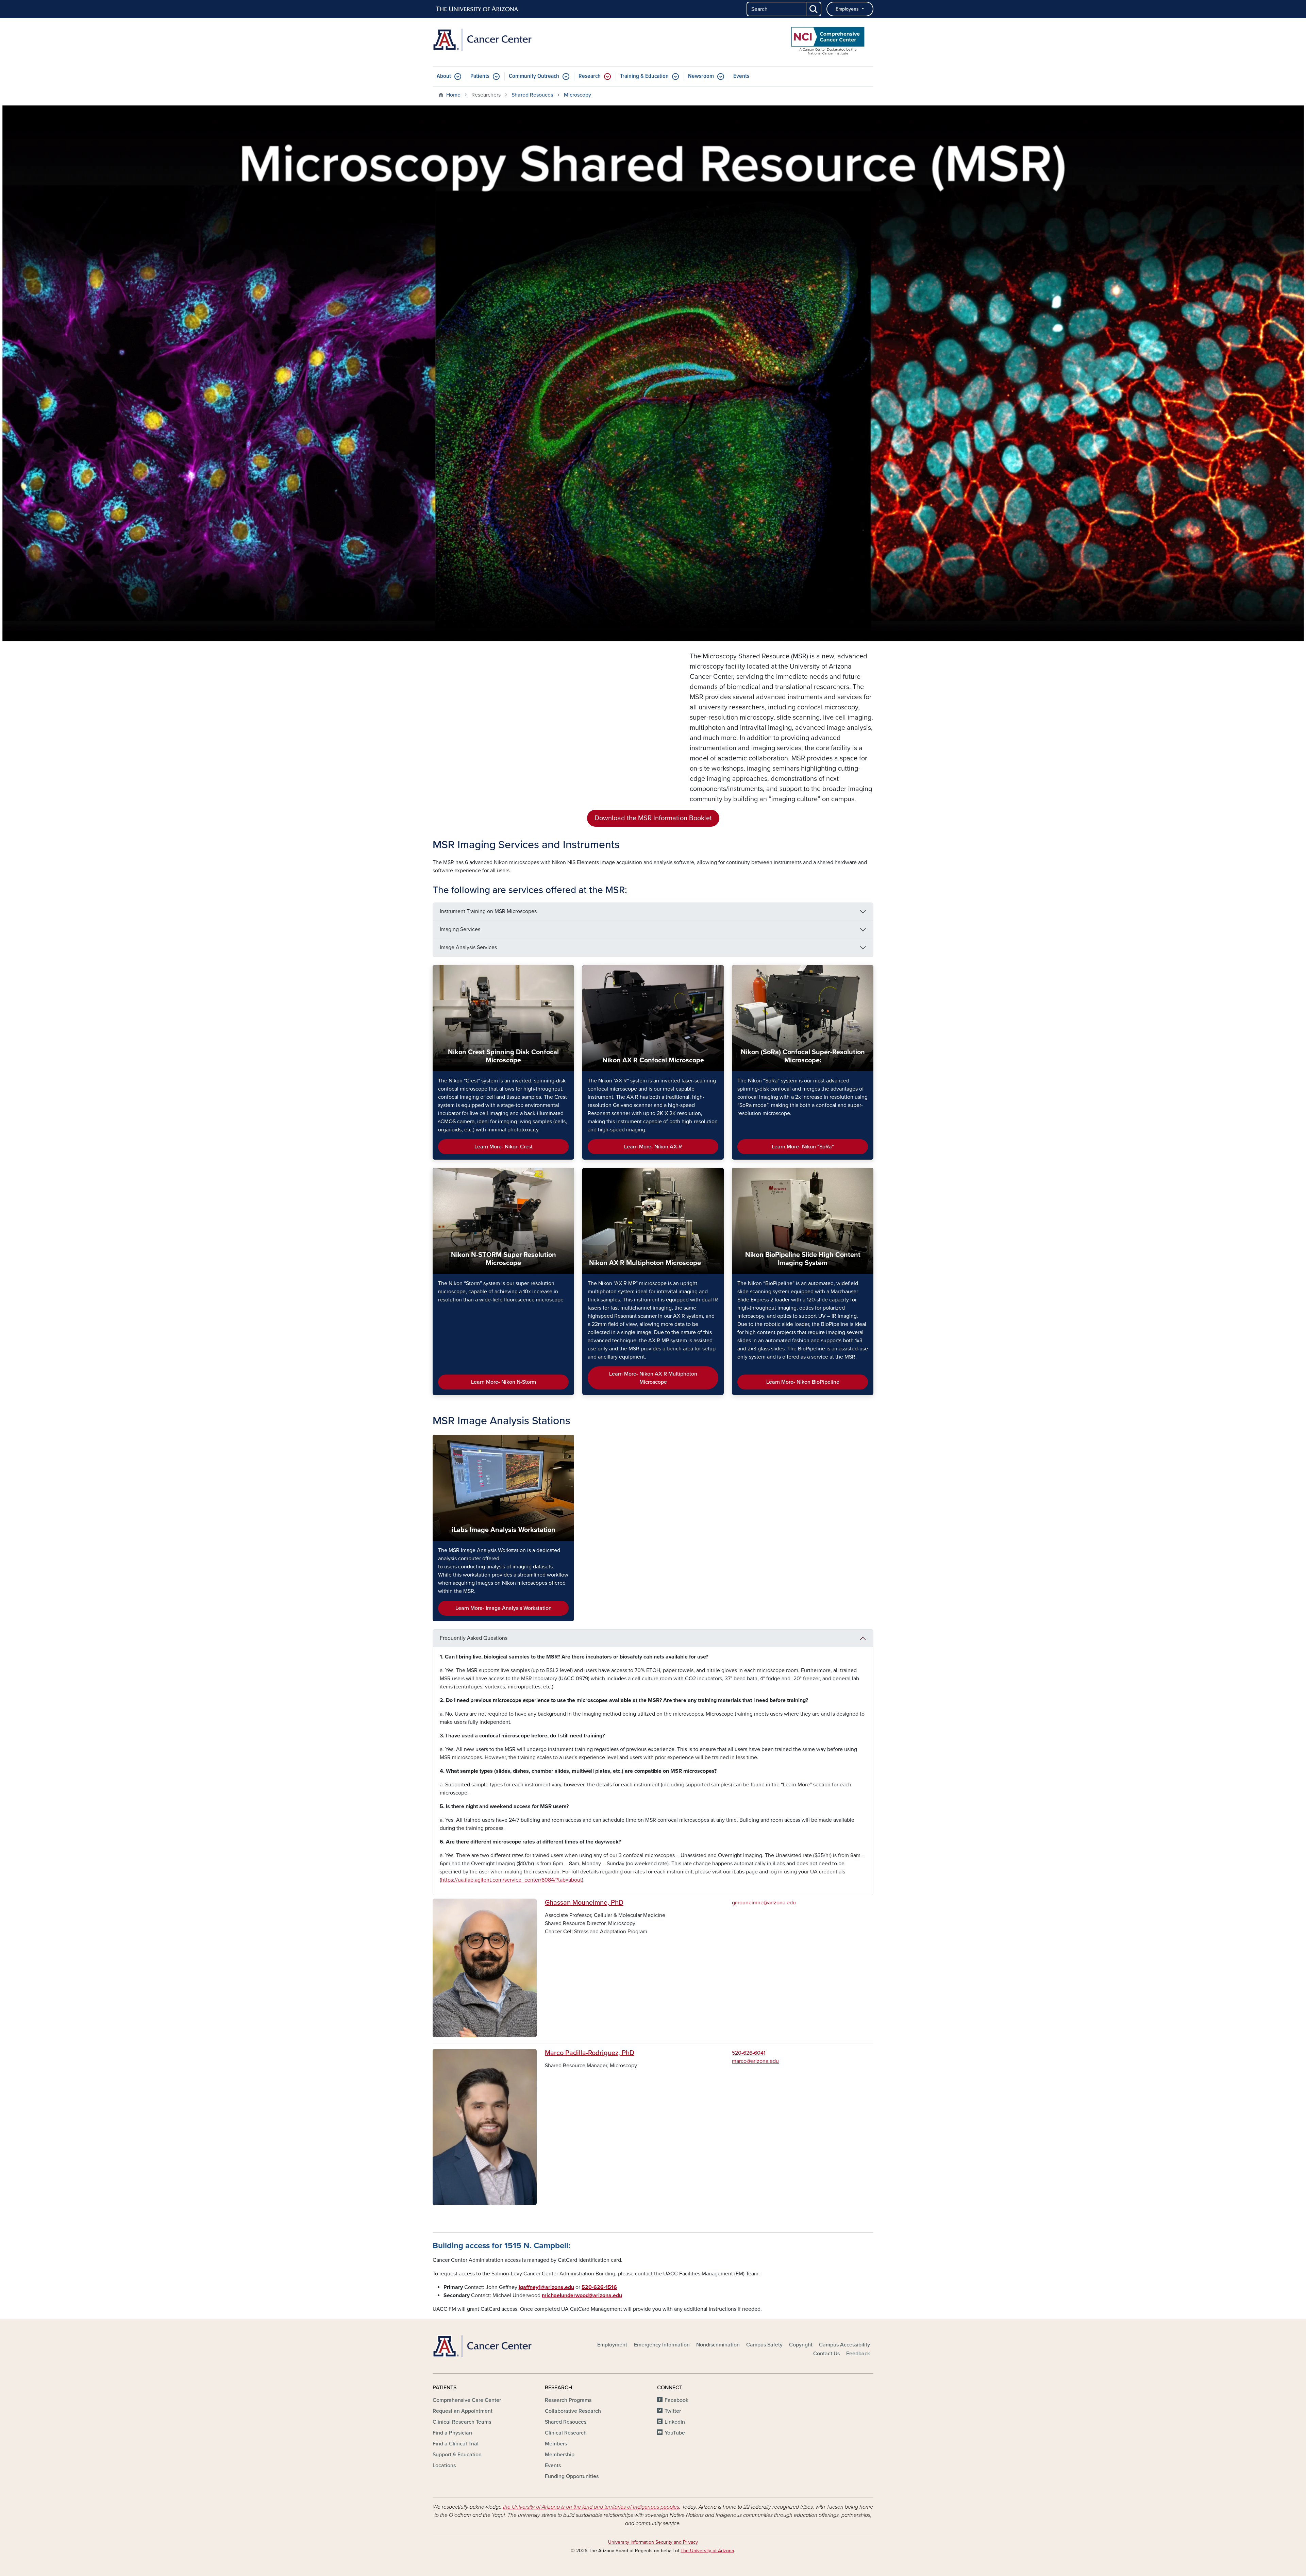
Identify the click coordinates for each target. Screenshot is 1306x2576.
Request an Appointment (463, 2411)
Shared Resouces (532, 95)
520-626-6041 (749, 2053)
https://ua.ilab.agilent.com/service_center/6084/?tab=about (512, 1880)
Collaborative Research (573, 2411)
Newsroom (701, 76)
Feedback (858, 2354)
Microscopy (577, 95)
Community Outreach (534, 76)
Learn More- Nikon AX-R (653, 1147)
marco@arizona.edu (755, 2061)
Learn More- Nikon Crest (504, 1147)
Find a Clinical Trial (456, 2444)
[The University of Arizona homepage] (478, 9)
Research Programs (568, 2400)
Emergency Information (662, 2345)
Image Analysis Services (468, 947)
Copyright (801, 2345)
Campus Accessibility (844, 2345)
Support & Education (457, 2455)
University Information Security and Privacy (653, 2542)
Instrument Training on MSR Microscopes (488, 911)
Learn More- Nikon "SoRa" (803, 1147)
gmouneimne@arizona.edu (764, 1903)
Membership (560, 2455)
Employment (612, 2345)
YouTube (675, 2433)
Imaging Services (460, 929)
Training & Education (644, 76)
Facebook (676, 2400)
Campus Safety (764, 2345)
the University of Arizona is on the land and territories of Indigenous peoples (591, 2507)
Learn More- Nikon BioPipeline (803, 1382)
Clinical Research (566, 2433)
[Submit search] (814, 9)
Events (741, 76)
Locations (444, 2465)
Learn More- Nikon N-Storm (504, 1382)
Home (453, 95)
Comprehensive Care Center (467, 2400)
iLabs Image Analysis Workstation (504, 1530)
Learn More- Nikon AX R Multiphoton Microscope (653, 1378)
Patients (480, 76)
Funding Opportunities (572, 2476)
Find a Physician (452, 2433)
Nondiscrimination (718, 2345)
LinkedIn (675, 2422)
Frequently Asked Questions (474, 1638)
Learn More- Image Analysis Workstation (504, 1608)
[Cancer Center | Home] (503, 40)
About (444, 76)
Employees (848, 9)
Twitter (673, 2411)
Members (556, 2444)
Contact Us (826, 2354)
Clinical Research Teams (462, 2422)
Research (590, 76)
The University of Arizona (707, 2551)
